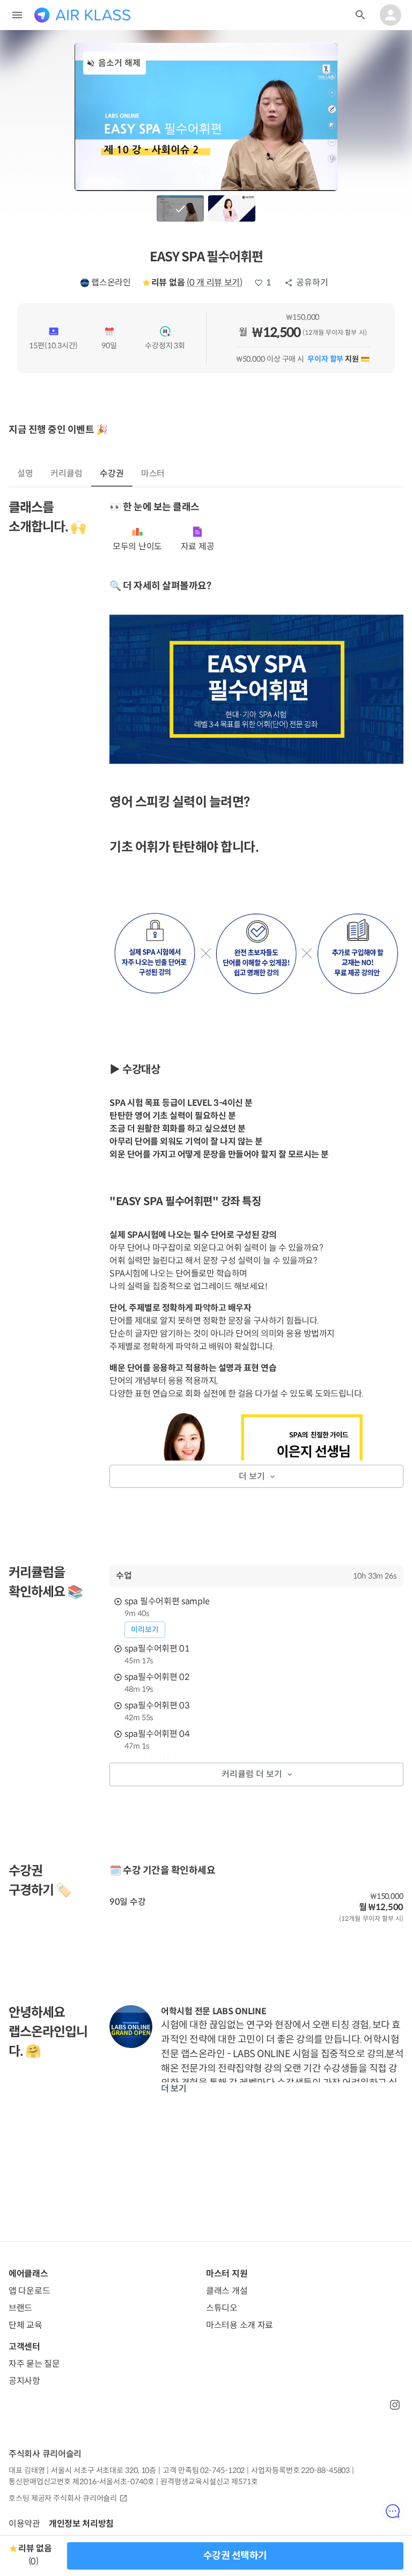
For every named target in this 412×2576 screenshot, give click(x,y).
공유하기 (312, 282)
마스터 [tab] (153, 474)
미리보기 (145, 1630)
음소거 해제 (119, 63)
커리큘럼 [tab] (67, 474)
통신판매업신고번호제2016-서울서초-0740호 (81, 2482)
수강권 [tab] (112, 474)
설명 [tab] (25, 474)
